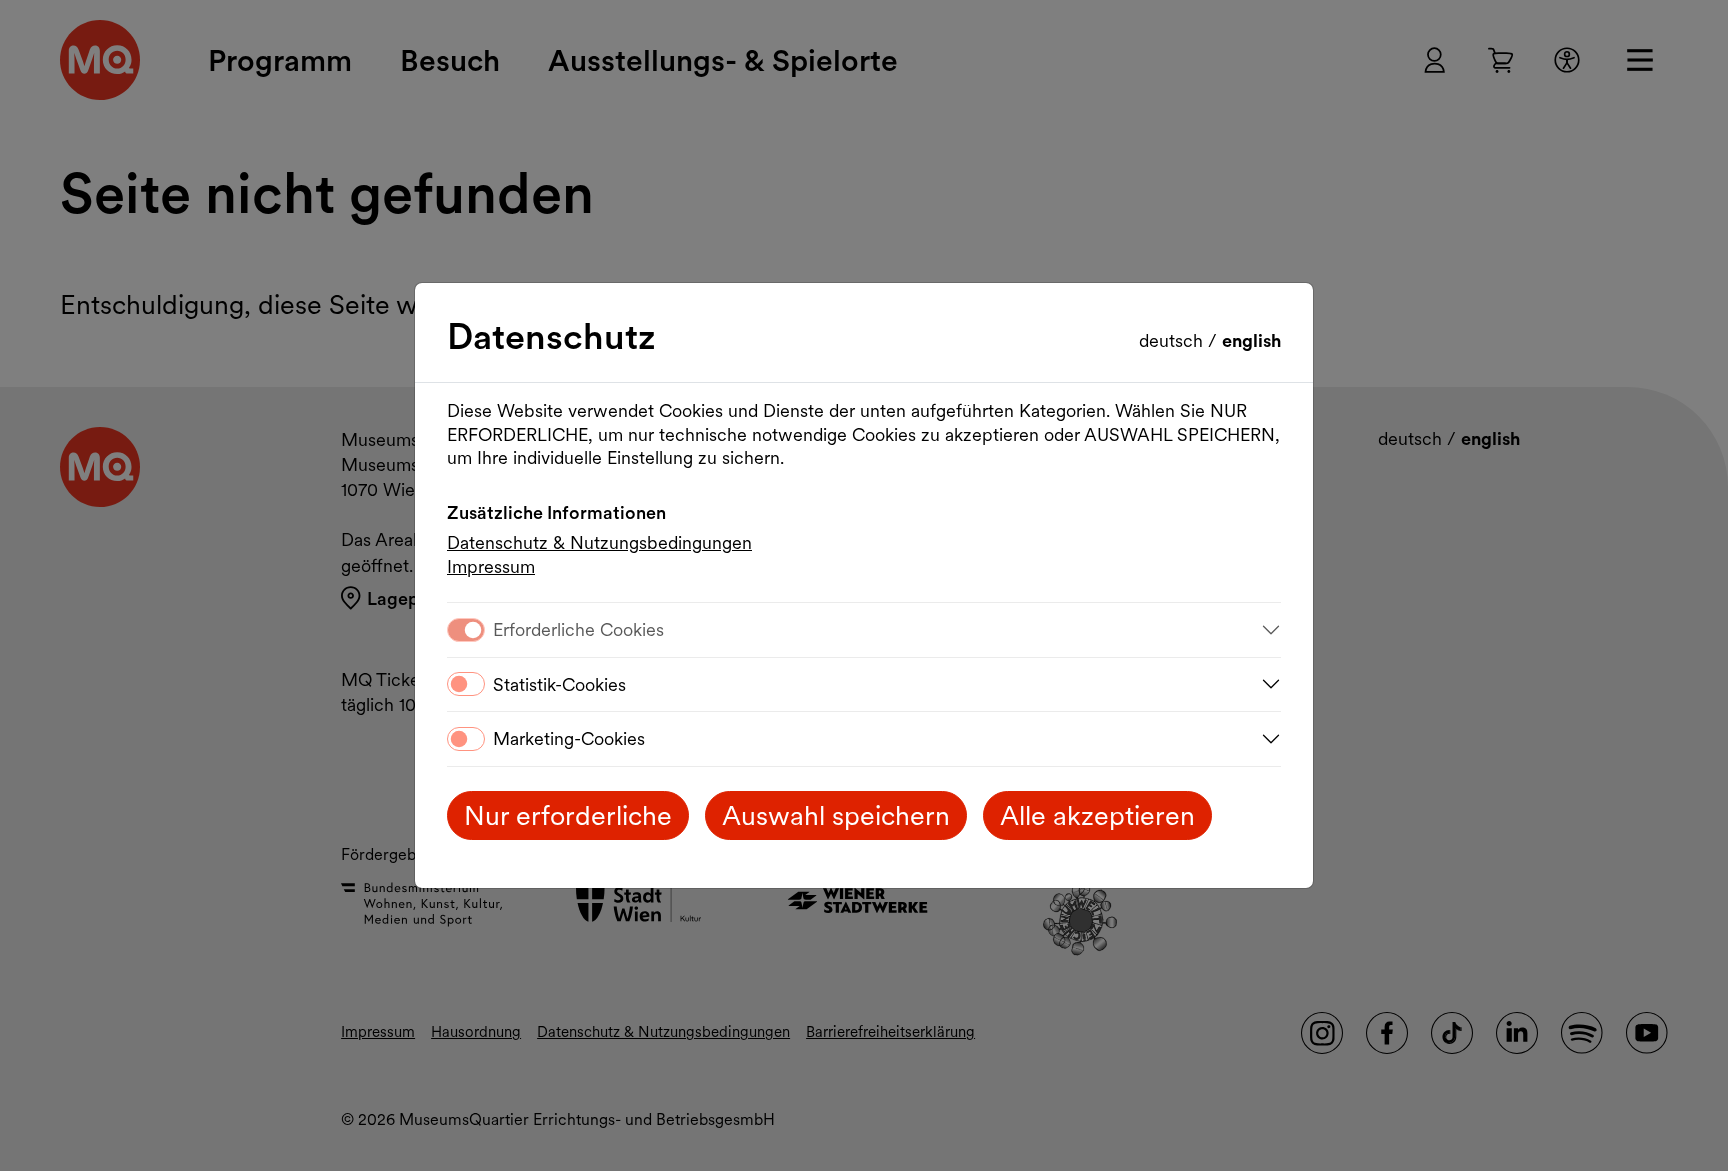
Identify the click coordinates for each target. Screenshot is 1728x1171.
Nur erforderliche (568, 815)
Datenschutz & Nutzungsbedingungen (599, 542)
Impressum (491, 566)
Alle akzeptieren (1097, 815)
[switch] (466, 684)
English (1251, 340)
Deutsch (1173, 340)
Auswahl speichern (836, 815)
